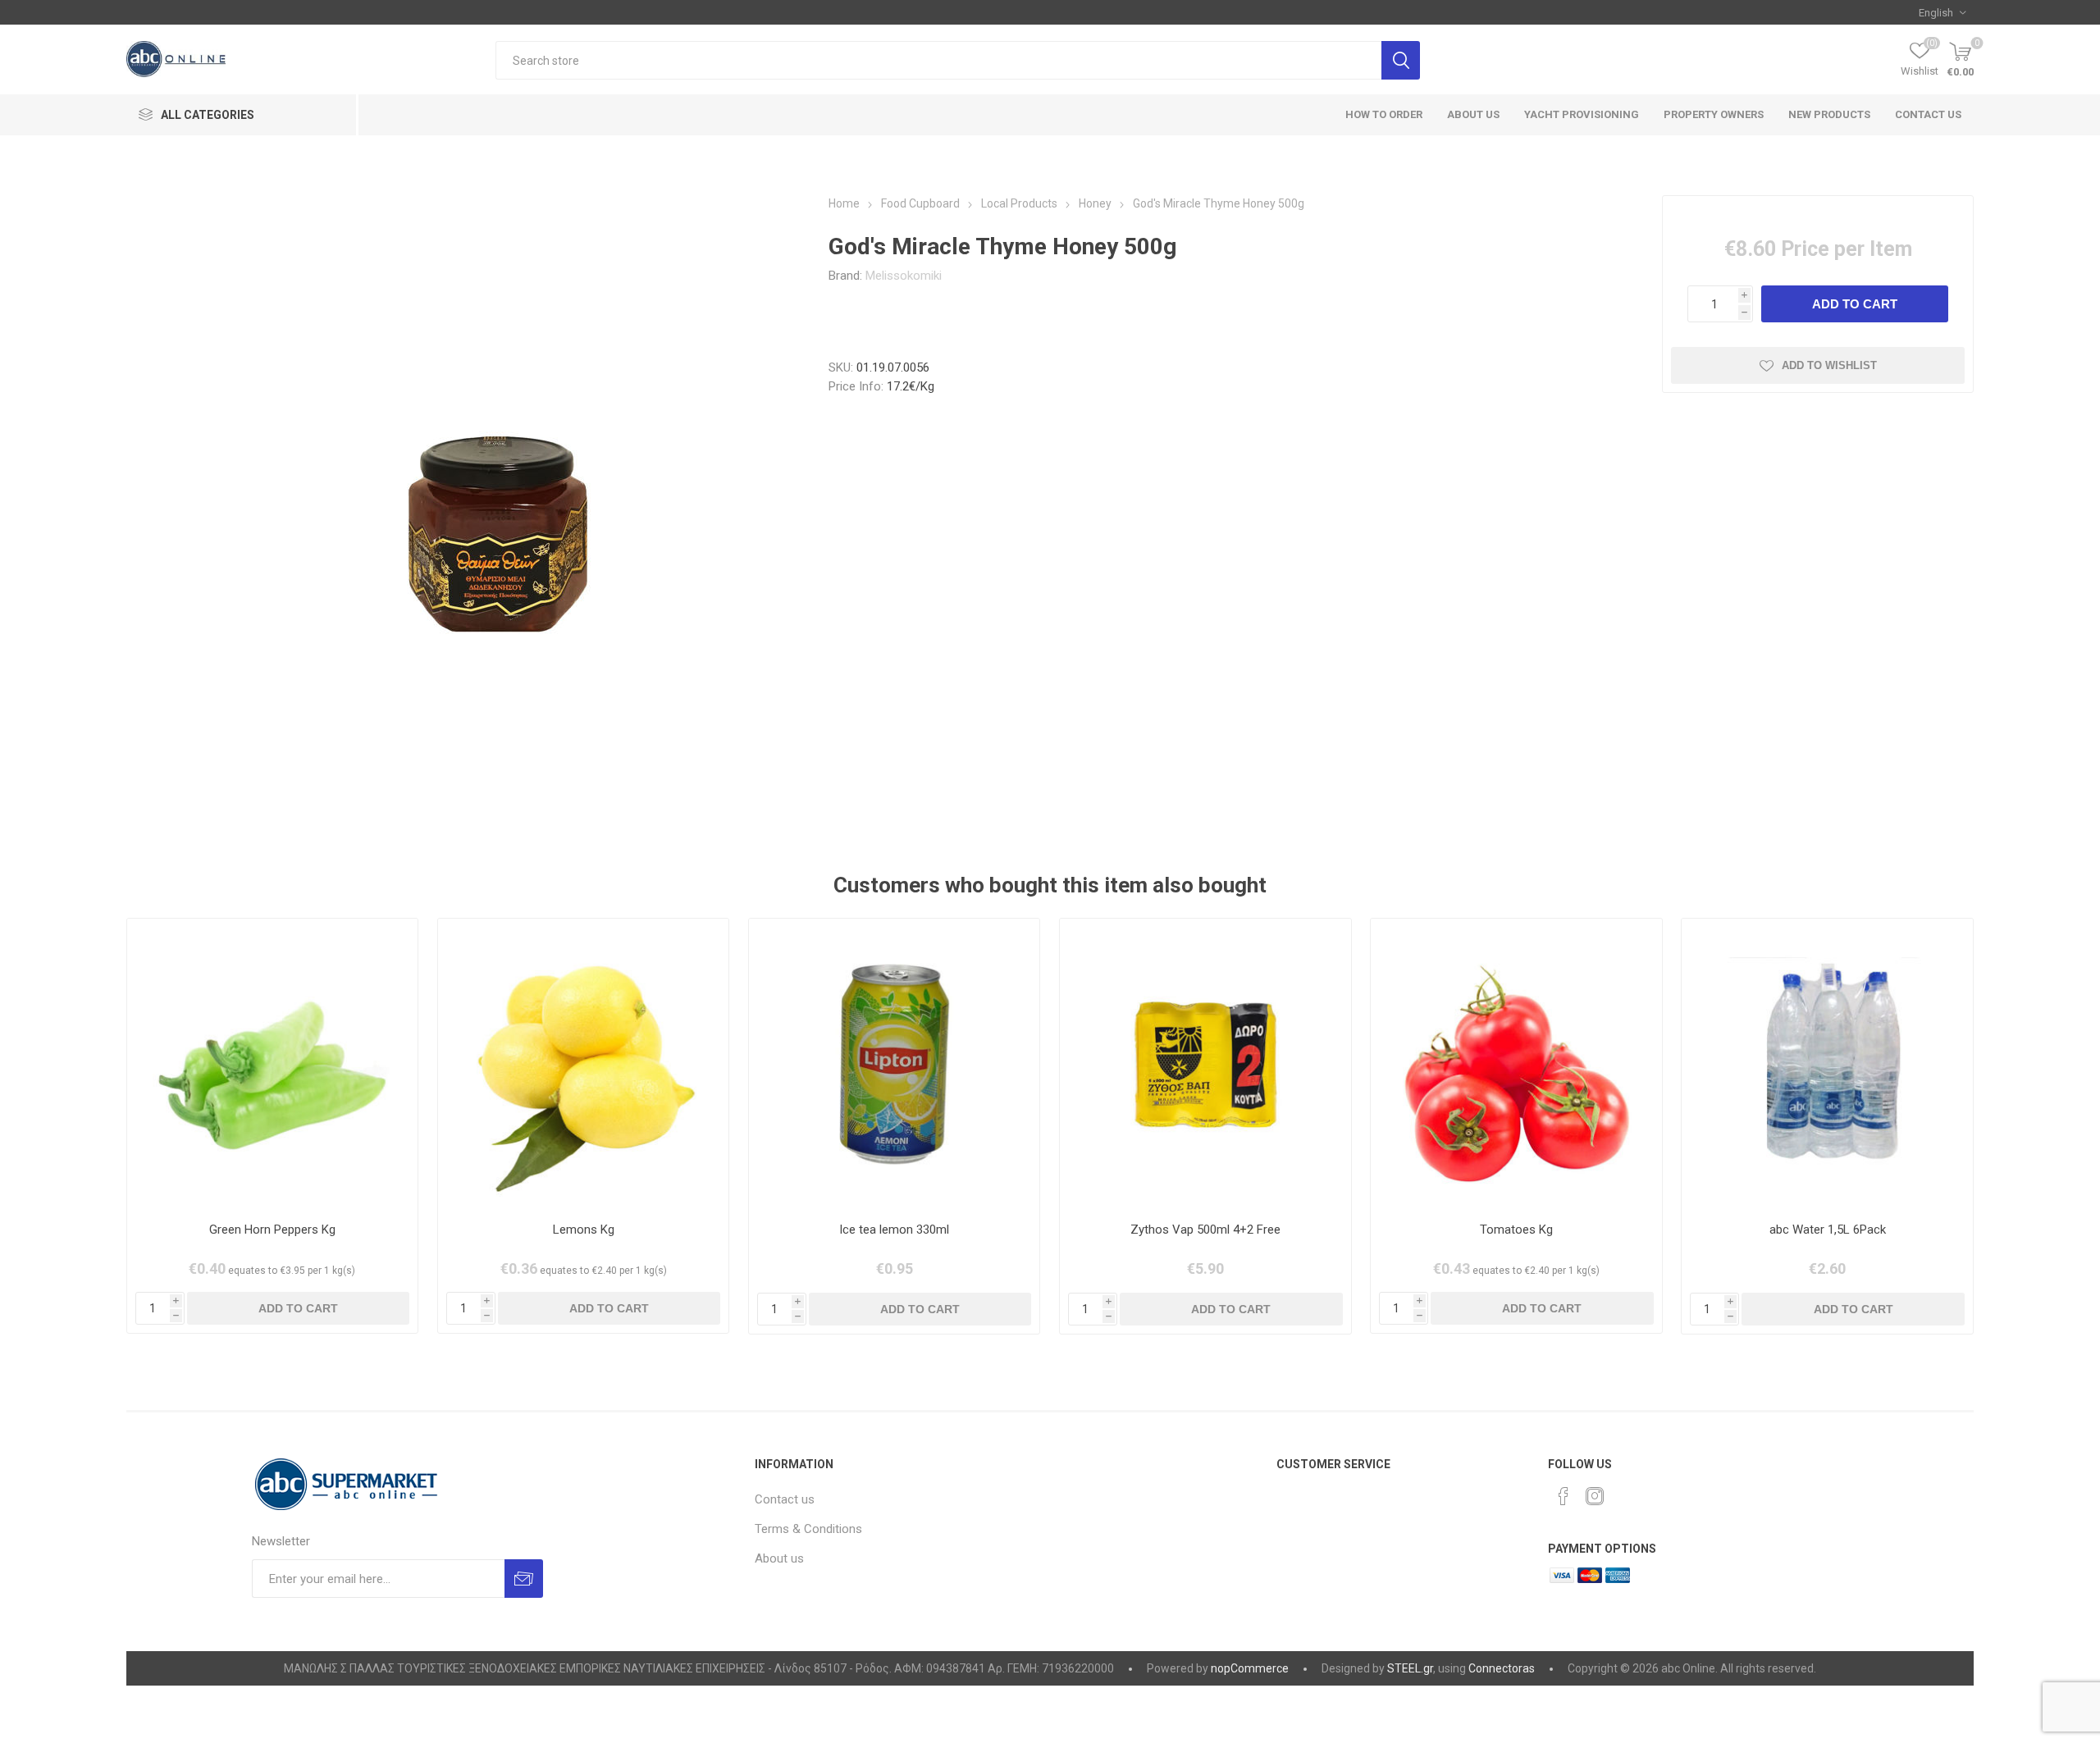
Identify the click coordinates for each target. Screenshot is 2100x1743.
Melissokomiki (904, 276)
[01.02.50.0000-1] (1516, 1064)
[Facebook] (1564, 1496)
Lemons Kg (584, 1230)
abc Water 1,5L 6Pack (1828, 1230)
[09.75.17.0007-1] (1827, 1064)
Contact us (1928, 114)
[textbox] (938, 60)
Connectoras (1502, 1668)
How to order (1384, 114)
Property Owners (1714, 114)
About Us (1473, 114)
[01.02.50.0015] (584, 1064)
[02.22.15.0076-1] (895, 1064)
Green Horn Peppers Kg (272, 1230)
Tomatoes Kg (1516, 1230)
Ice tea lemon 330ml (894, 1230)
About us (779, 1558)
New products (1829, 114)
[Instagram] (1595, 1496)
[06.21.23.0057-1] (1205, 1064)
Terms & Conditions (808, 1529)
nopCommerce (1250, 1668)
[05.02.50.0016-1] (273, 1064)
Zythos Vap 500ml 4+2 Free (1205, 1230)
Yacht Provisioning (1582, 114)
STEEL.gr (1410, 1668)
